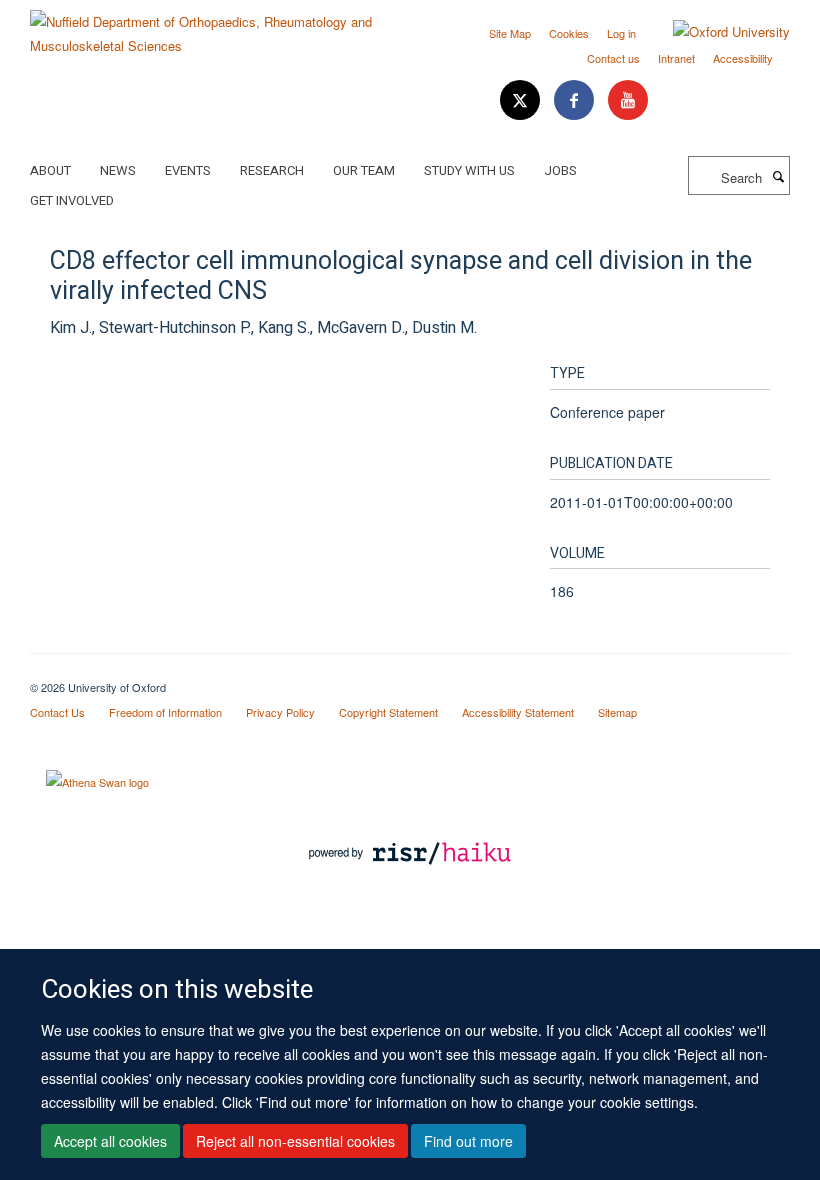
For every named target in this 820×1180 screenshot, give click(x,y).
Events (188, 170)
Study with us (469, 170)
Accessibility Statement (518, 712)
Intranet (676, 58)
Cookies (569, 33)
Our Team (364, 170)
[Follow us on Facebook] (576, 100)
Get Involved (72, 200)
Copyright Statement (388, 712)
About (50, 170)
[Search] (778, 176)
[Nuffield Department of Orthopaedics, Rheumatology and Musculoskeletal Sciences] (212, 26)
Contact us (613, 58)
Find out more (468, 1141)
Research (272, 170)
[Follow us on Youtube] (628, 100)
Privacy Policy (280, 712)
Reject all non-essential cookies (295, 1141)
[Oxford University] (716, 32)
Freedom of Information (165, 712)
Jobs (560, 170)
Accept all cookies (110, 1141)
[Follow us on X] (522, 100)
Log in (621, 33)
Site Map (510, 33)
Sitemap (617, 712)
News (118, 170)
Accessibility (743, 58)
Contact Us (57, 712)
